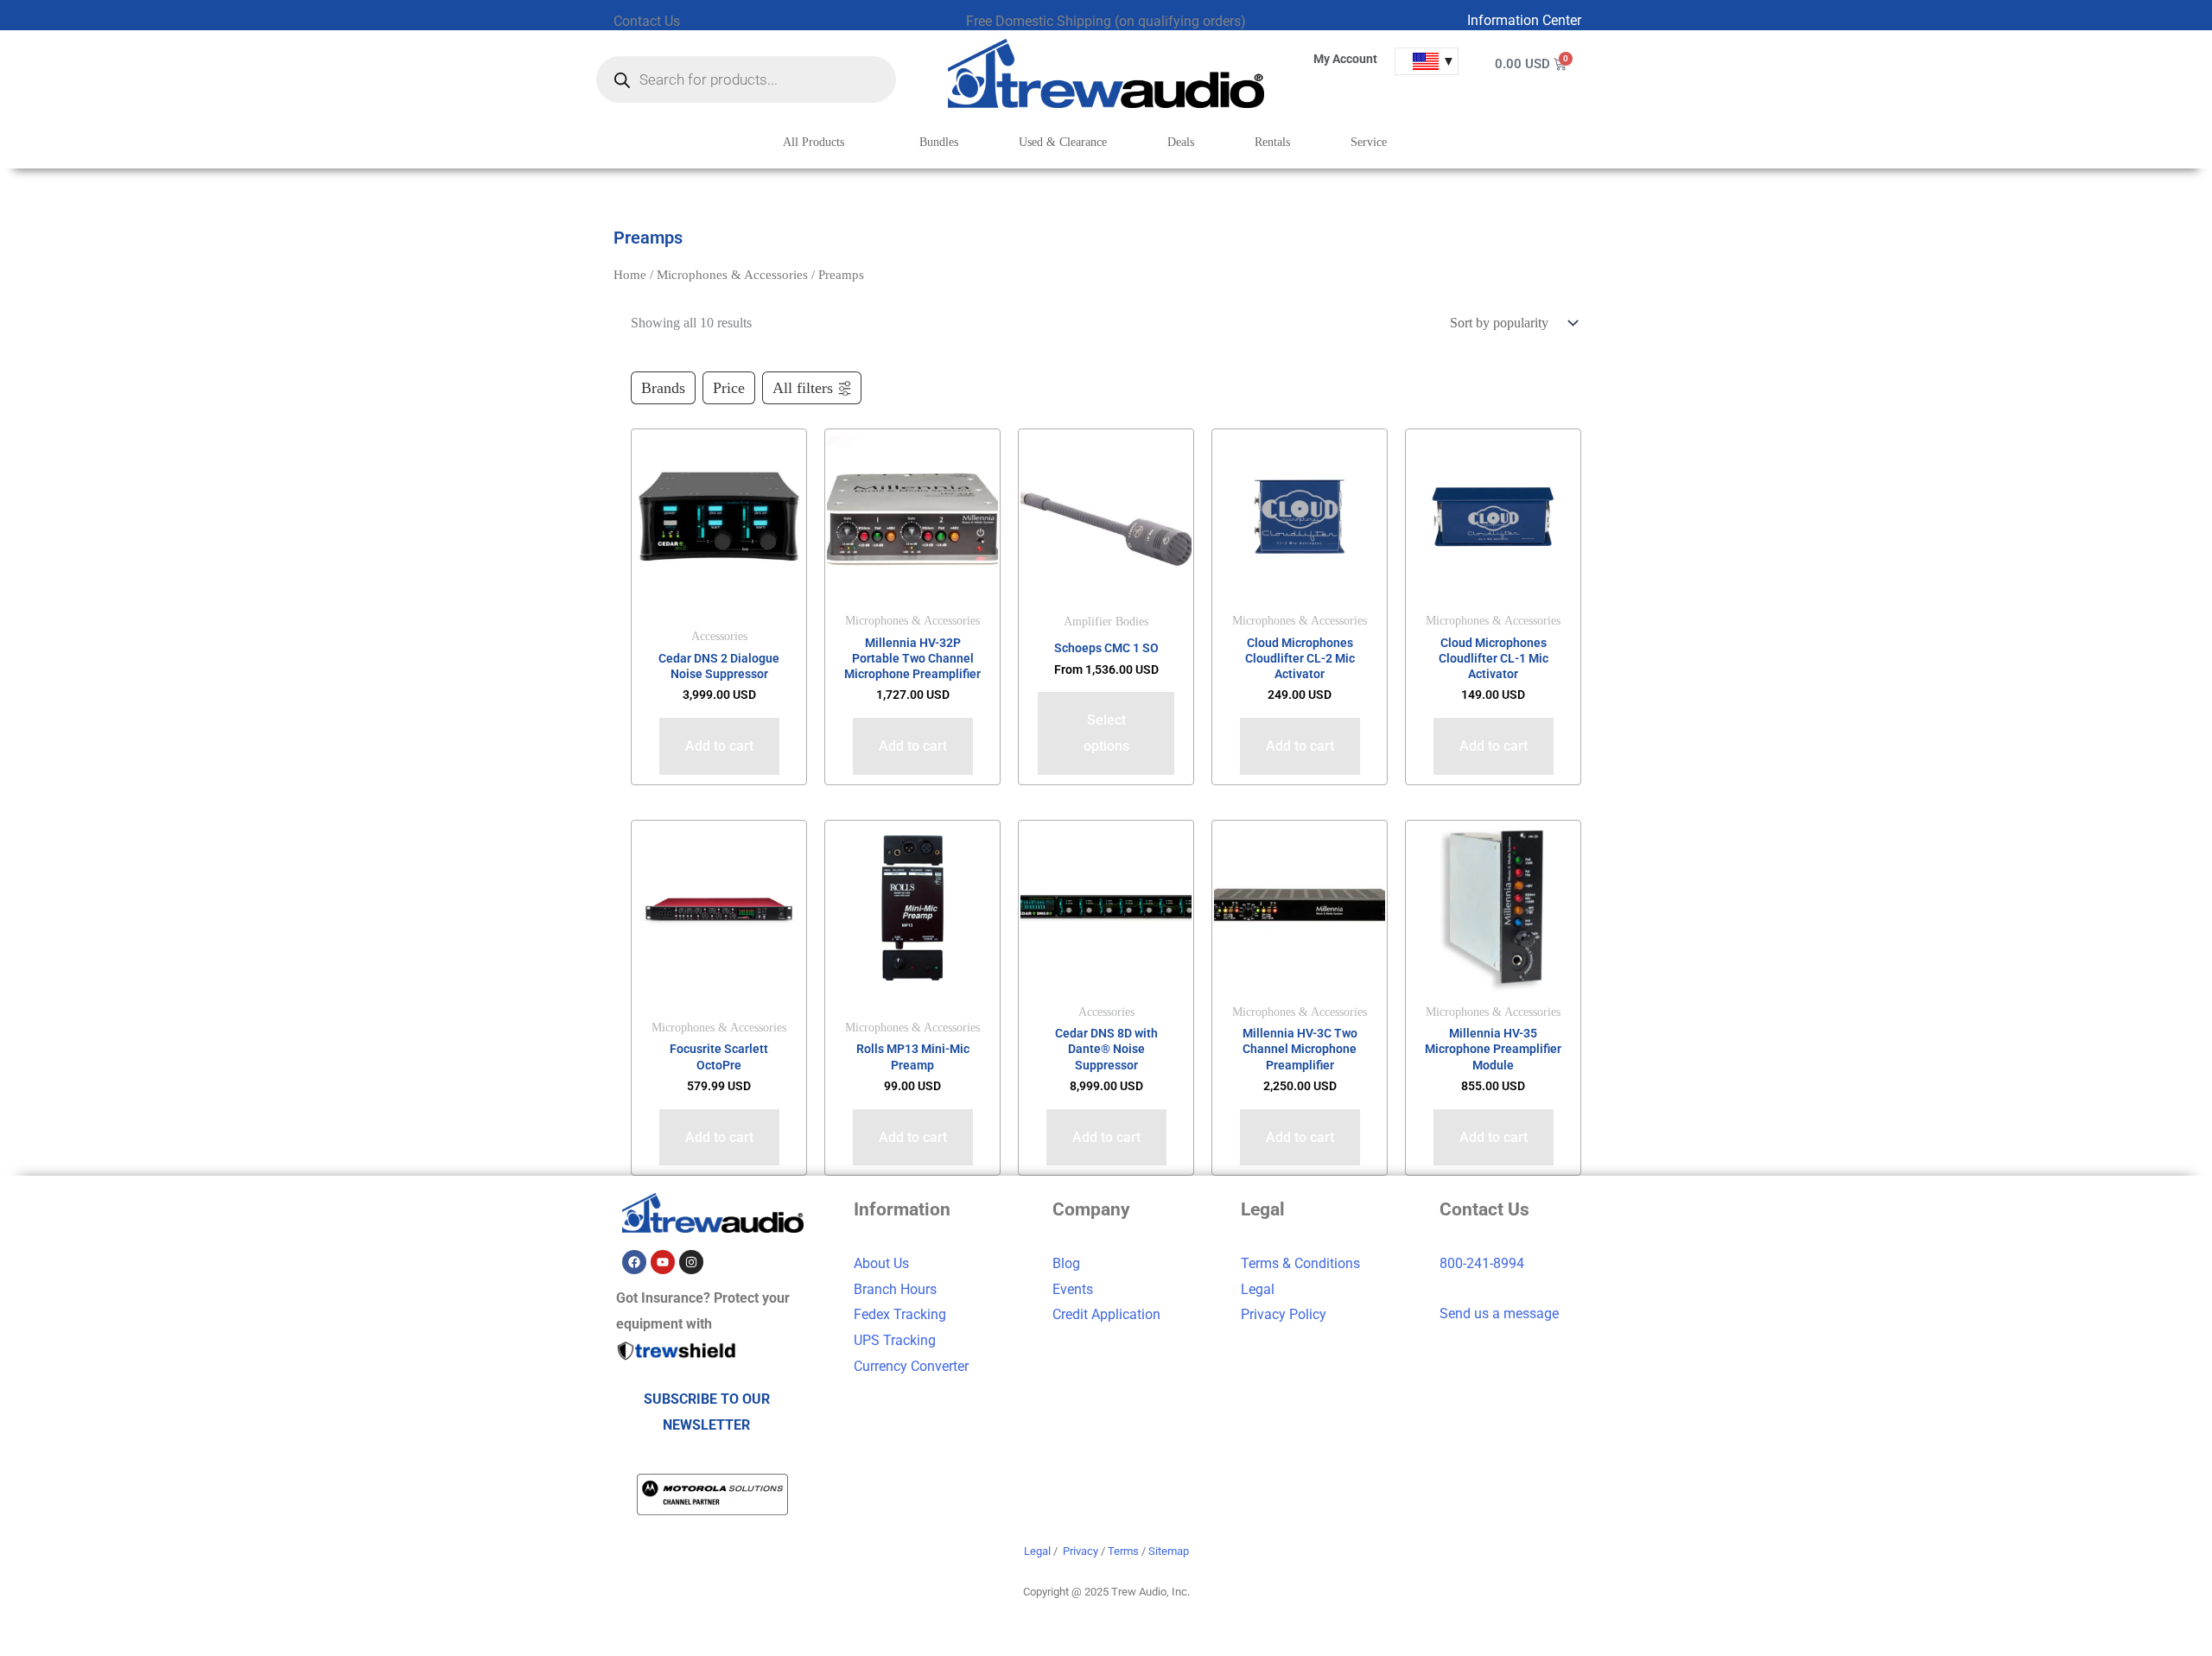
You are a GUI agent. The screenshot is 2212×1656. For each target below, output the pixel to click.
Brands (663, 388)
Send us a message (1499, 1313)
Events (1073, 1289)
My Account (1345, 59)
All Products (814, 142)
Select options (1106, 733)
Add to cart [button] (719, 746)
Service (1369, 142)
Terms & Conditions (1300, 1263)
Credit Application (1106, 1314)
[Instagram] (691, 1262)
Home (630, 275)
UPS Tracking (895, 1340)
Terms (1123, 1551)
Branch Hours (895, 1289)
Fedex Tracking (900, 1314)
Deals (1181, 142)
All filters (803, 388)
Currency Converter (911, 1366)
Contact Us (647, 21)
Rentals (1272, 142)
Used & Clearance (1063, 142)
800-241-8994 (1482, 1263)
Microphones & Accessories (732, 275)
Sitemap (1169, 1551)
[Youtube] (663, 1262)
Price (729, 388)
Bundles (939, 142)
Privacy (1081, 1551)
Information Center (1524, 20)
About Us (881, 1263)
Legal (1258, 1289)
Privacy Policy (1284, 1314)
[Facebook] (634, 1262)
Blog (1066, 1263)
